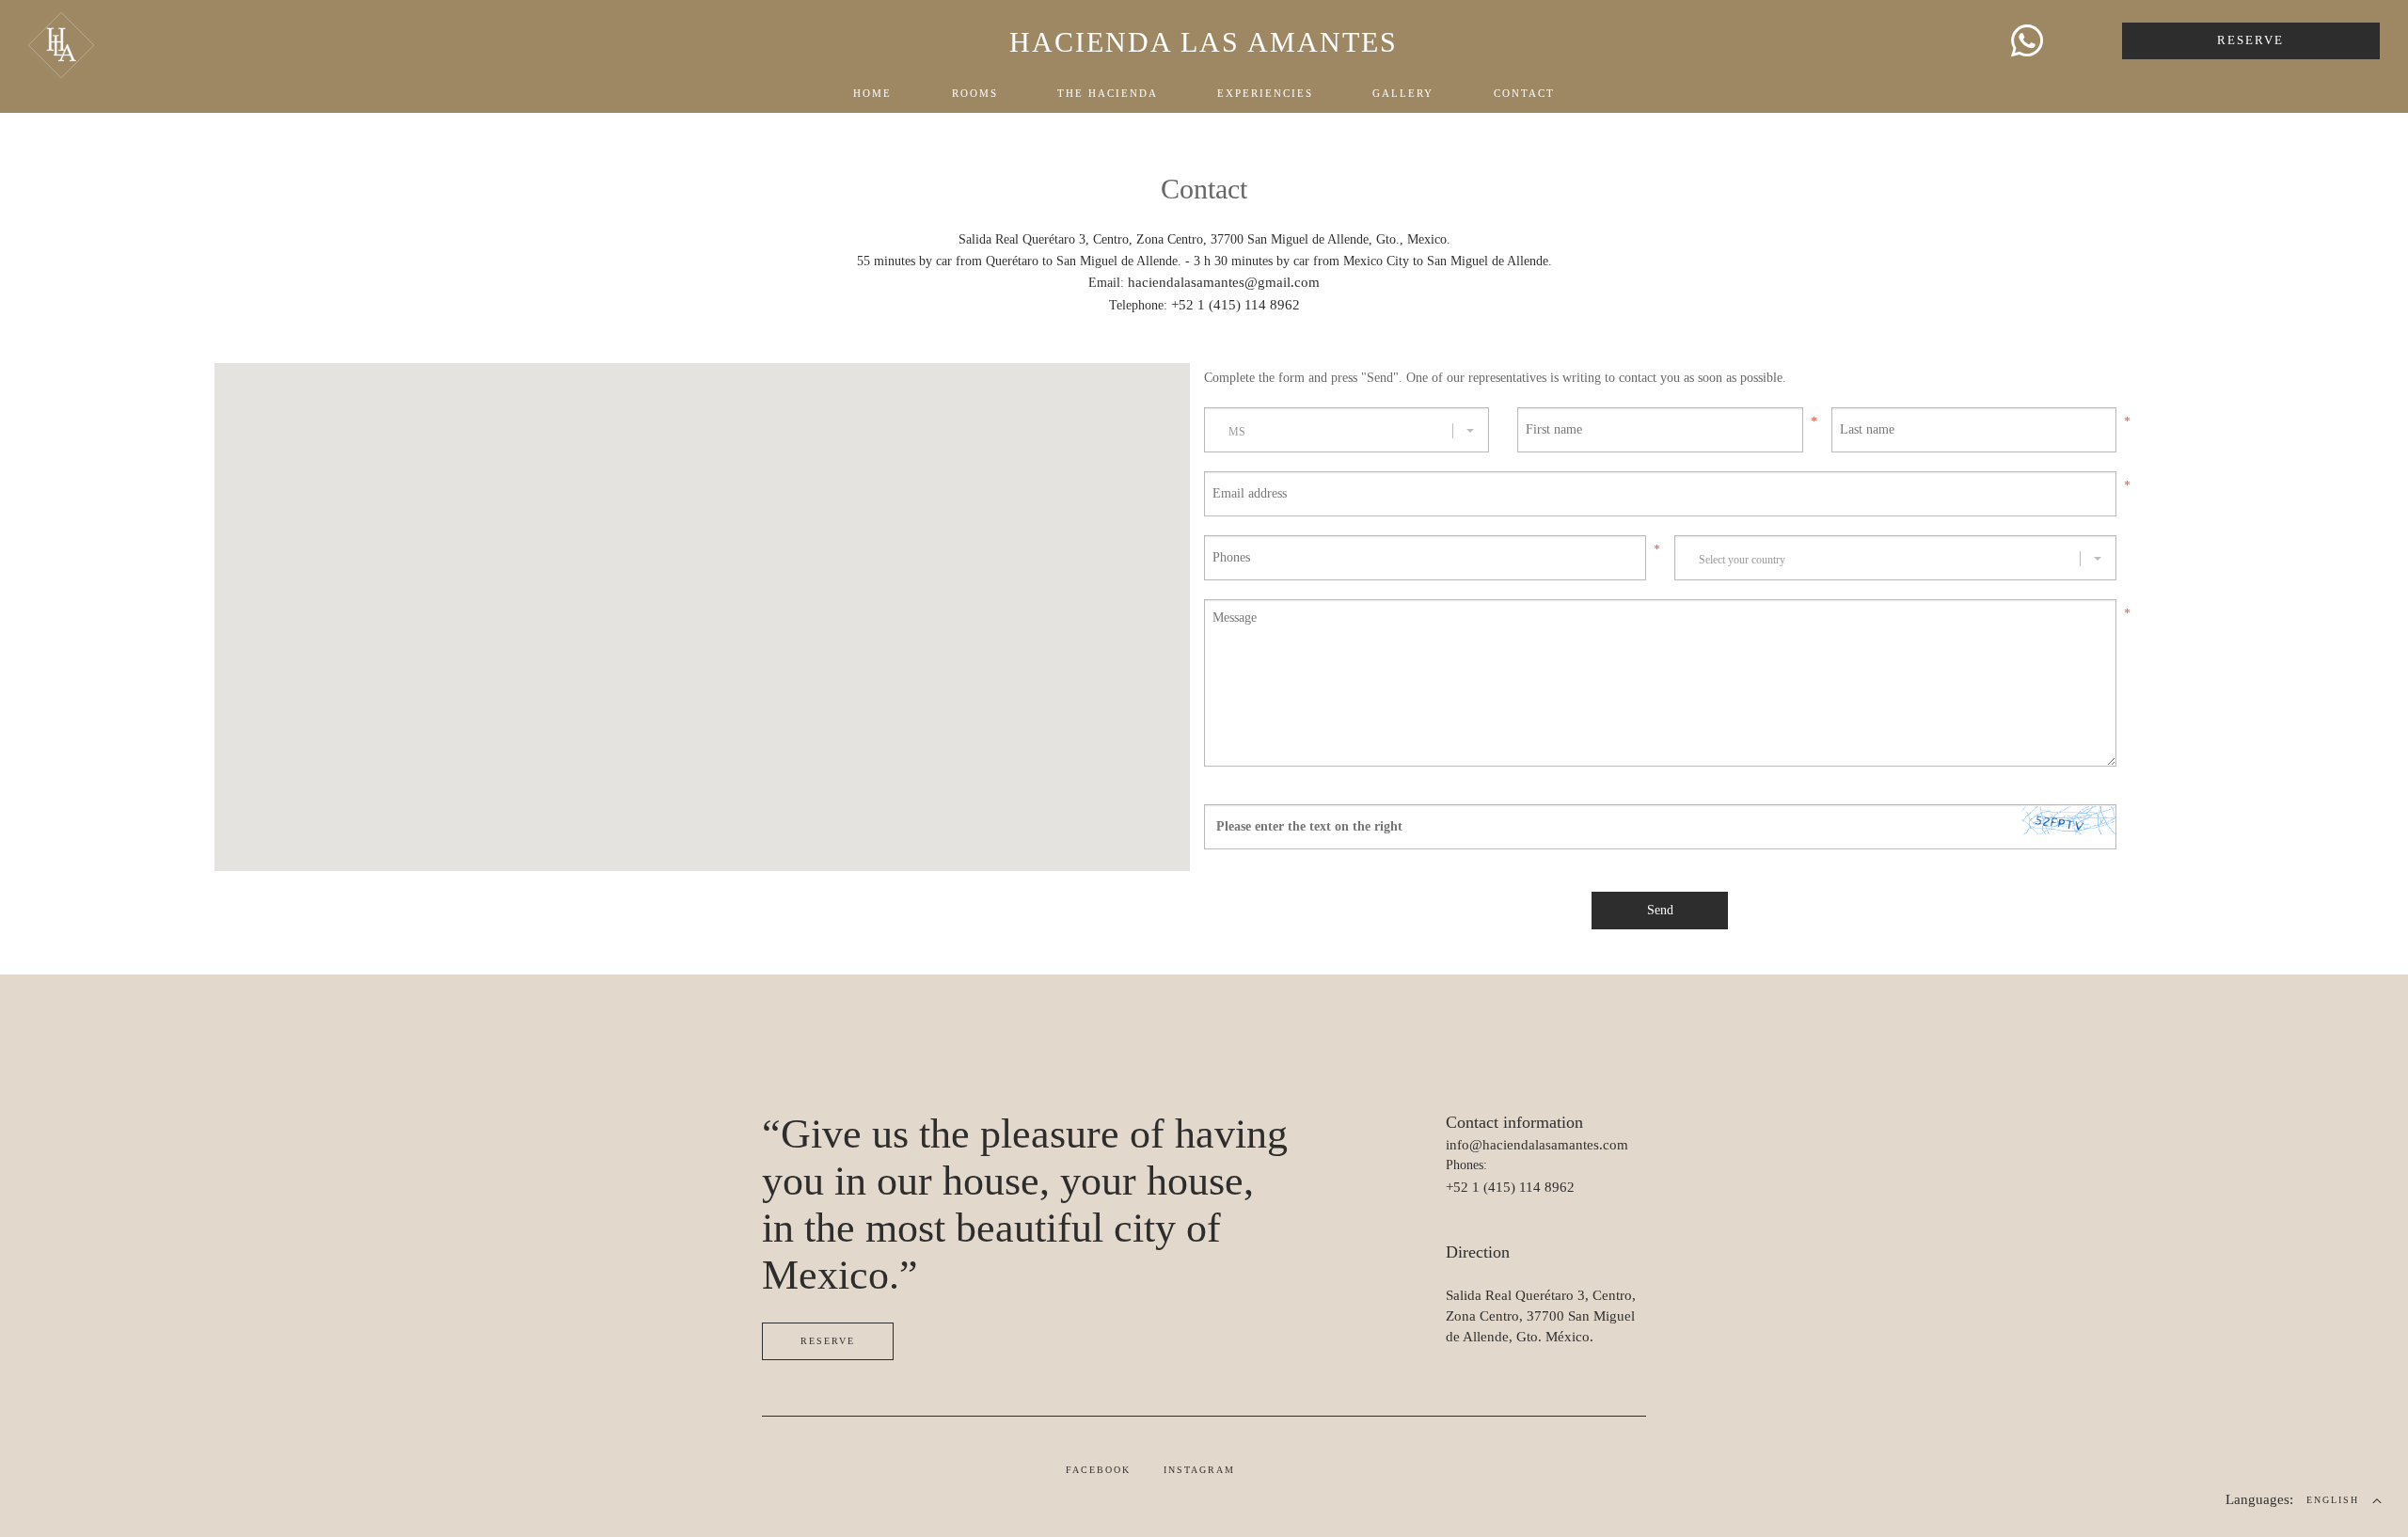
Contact (1524, 93)
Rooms (975, 93)
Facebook (1098, 1470)
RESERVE (2250, 40)
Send (1660, 910)
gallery (1403, 93)
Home (872, 93)
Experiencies (1265, 93)
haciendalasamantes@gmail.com (1224, 282)
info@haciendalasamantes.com (1537, 1145)
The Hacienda (1108, 93)
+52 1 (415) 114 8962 (1236, 305)
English (2333, 1500)
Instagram (1199, 1470)
